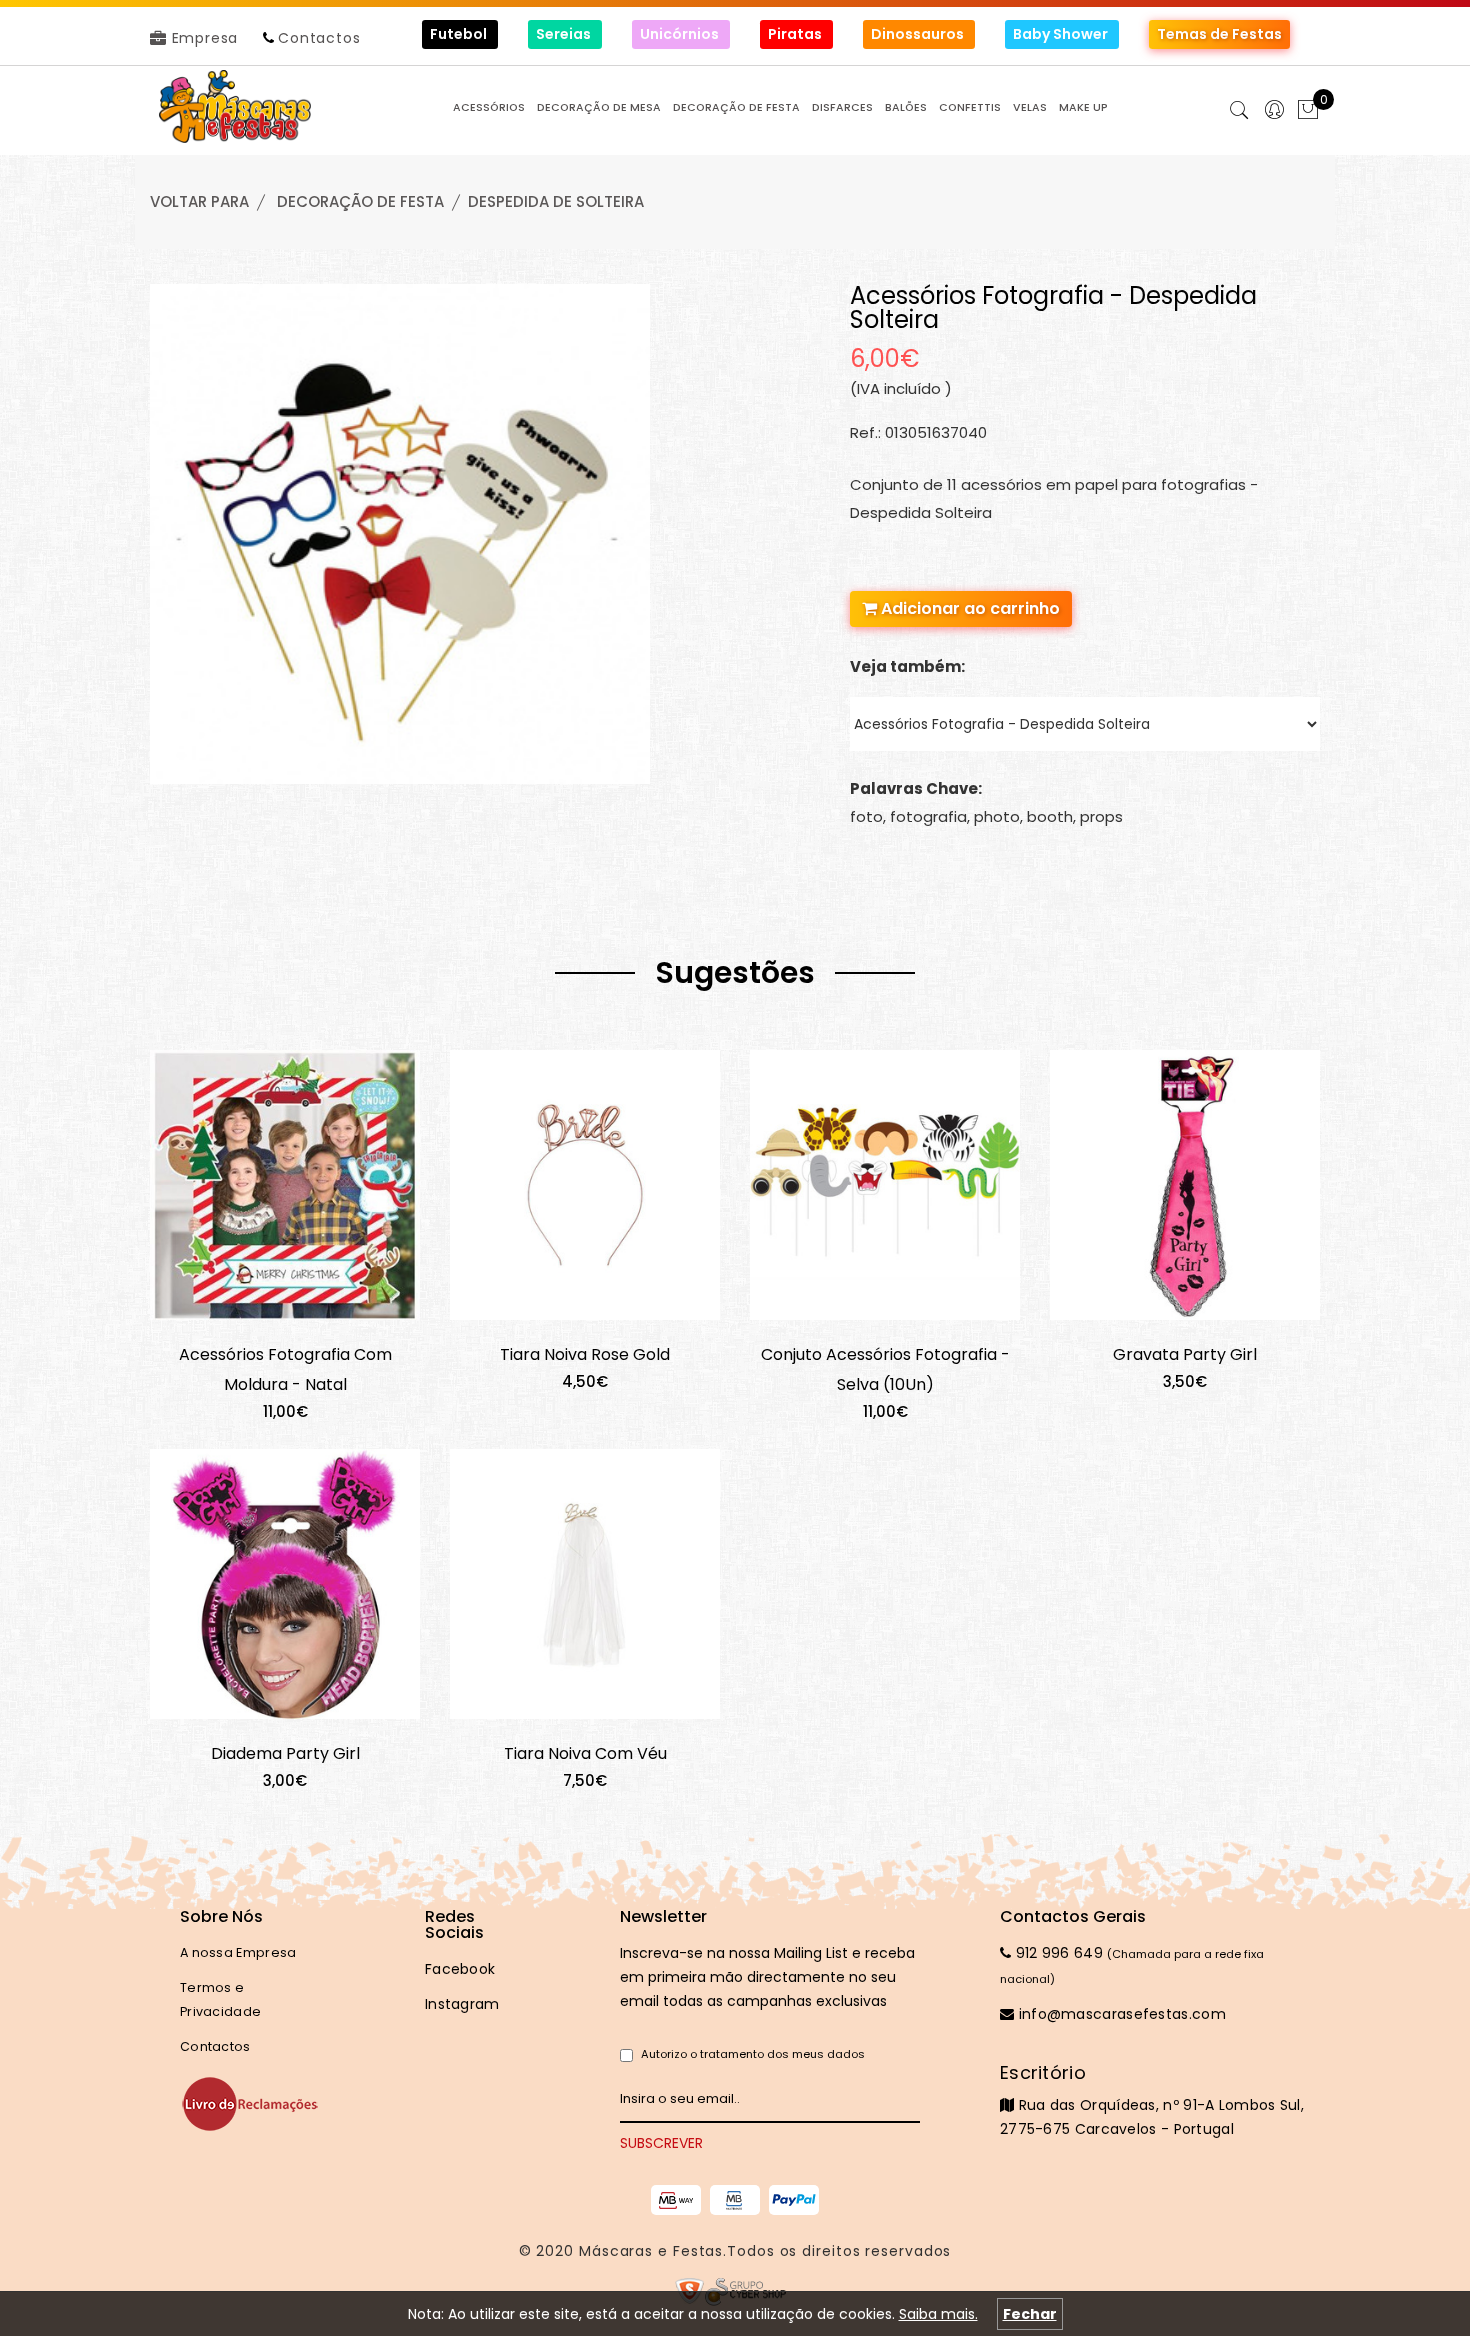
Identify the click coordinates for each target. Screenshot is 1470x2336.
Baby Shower (1062, 34)
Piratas (796, 34)
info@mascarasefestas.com (1120, 2014)
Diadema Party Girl (285, 1753)
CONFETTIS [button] (970, 107)
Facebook (460, 1969)
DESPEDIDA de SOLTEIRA (556, 201)
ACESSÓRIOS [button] (489, 107)
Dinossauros (919, 34)
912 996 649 (1057, 1953)
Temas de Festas (1219, 34)
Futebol (460, 34)
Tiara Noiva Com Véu (585, 1753)
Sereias (565, 34)
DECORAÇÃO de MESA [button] (599, 107)
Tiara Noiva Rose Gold (585, 1354)
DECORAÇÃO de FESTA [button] (736, 107)
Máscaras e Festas (651, 2251)
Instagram (462, 2004)
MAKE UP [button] (1083, 107)
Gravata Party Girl (1185, 1354)
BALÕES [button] (906, 107)
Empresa (202, 38)
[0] (1308, 112)
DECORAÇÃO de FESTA (360, 201)
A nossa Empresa (238, 1952)
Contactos (319, 38)
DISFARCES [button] (842, 107)
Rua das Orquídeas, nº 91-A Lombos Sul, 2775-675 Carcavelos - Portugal (1152, 2100)
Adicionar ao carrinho (968, 608)
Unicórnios (681, 34)
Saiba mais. (938, 2314)
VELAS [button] (1030, 107)
